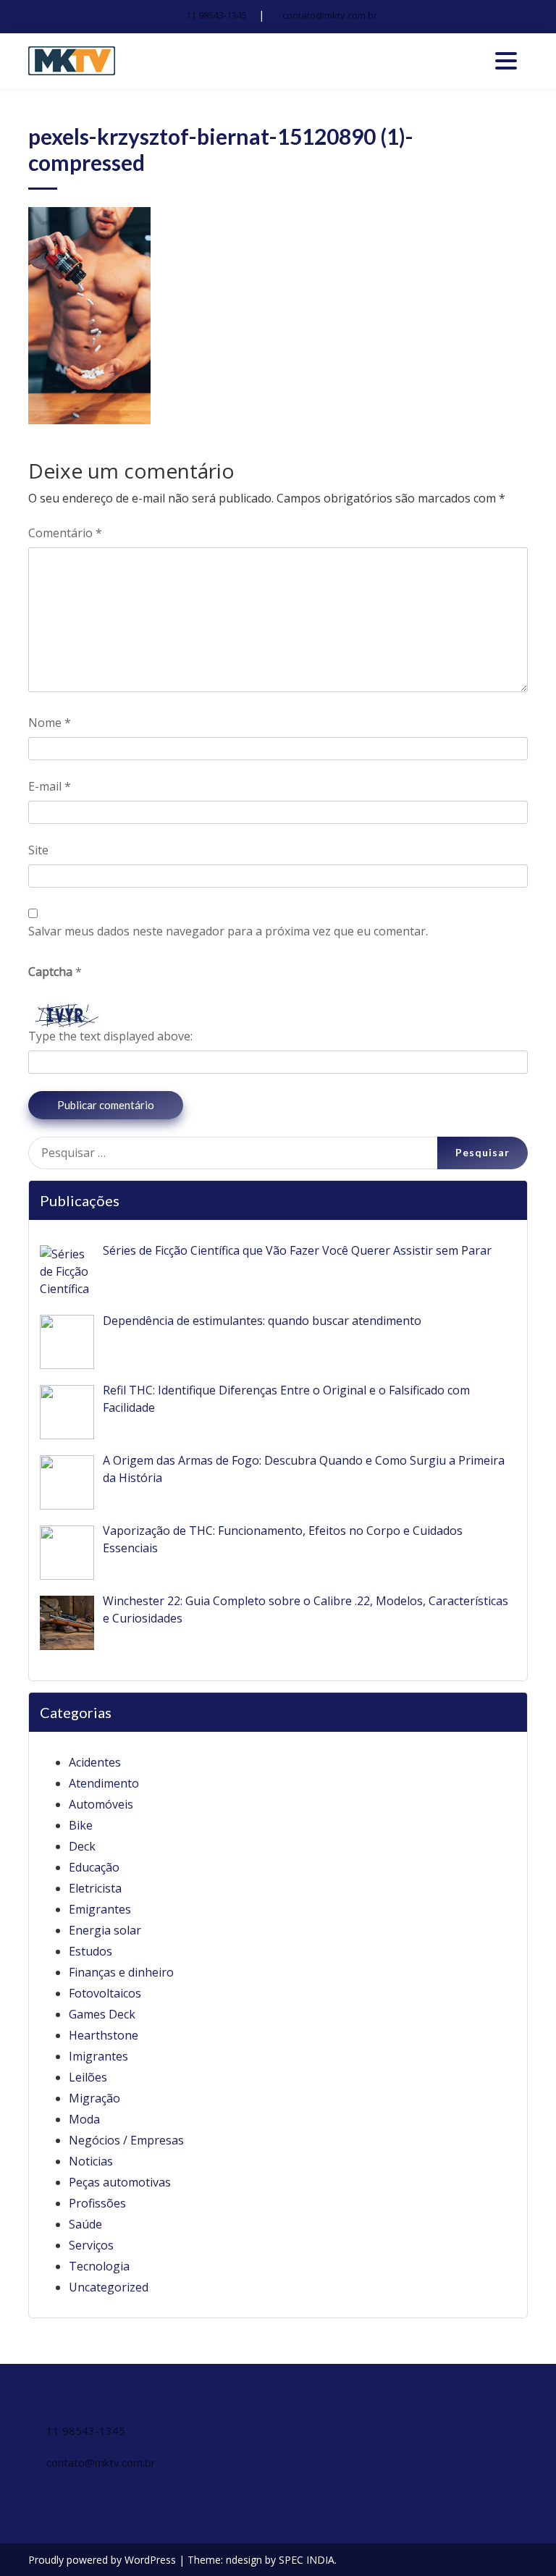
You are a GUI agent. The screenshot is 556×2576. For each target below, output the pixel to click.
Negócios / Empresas (126, 2140)
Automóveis (101, 1804)
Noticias (91, 2161)
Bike (81, 1825)
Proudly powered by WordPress (104, 2560)
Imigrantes (98, 2056)
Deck (82, 1846)
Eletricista (95, 1888)
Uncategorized (109, 2287)
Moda (84, 2119)
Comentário (65, 533)
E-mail (50, 786)
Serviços (91, 2245)
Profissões (97, 2203)
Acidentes (95, 1762)
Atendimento (104, 1783)
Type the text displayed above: (110, 1036)
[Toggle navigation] (506, 61)
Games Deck (102, 2014)
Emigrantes (100, 1909)
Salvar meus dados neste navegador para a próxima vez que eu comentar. (228, 931)
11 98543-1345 (216, 15)
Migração (94, 2098)
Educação (94, 1867)
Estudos (90, 1951)
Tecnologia (99, 2266)
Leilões (88, 2077)
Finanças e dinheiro (121, 1972)
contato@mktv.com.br (330, 15)
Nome (50, 723)
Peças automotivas (120, 2182)
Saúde (85, 2224)
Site (38, 850)
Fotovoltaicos (105, 1993)
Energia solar (105, 1930)
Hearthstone (104, 2035)
